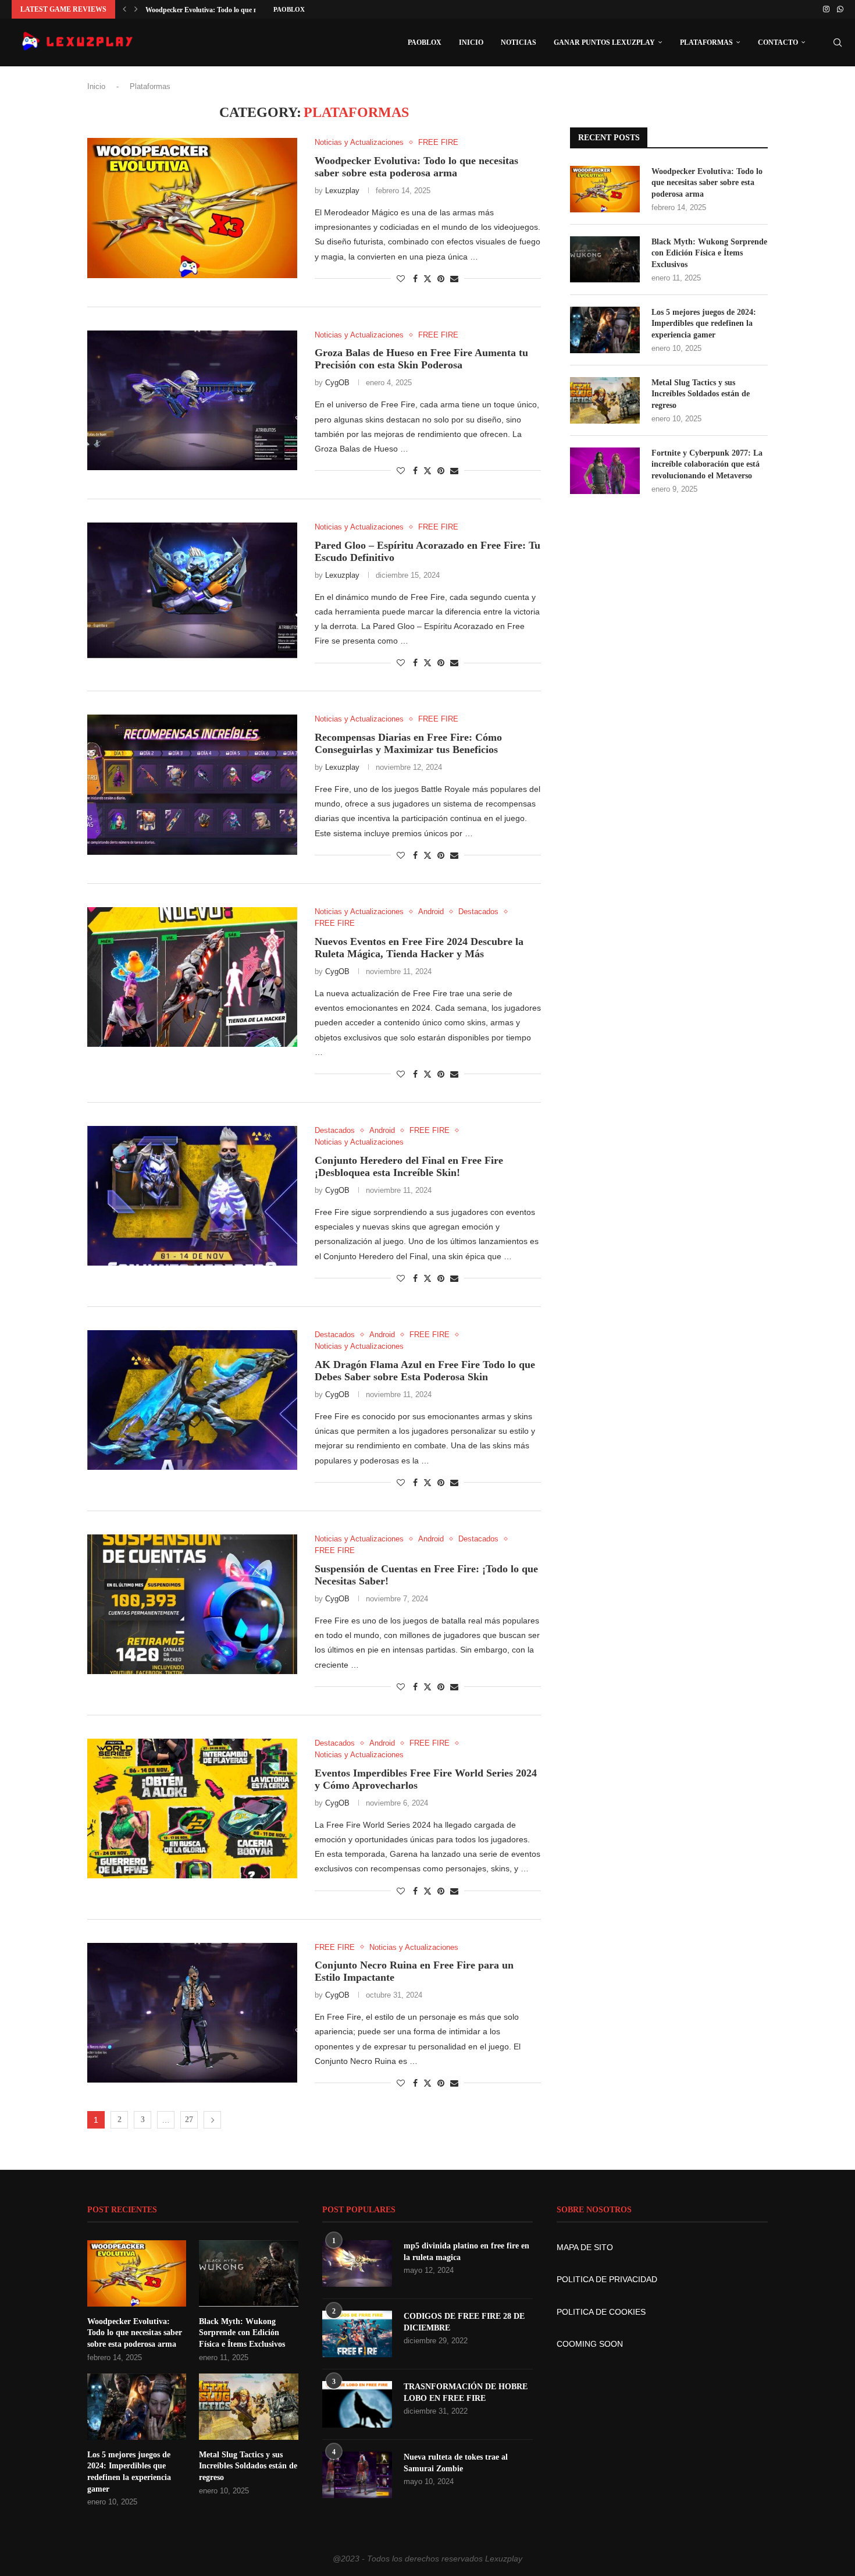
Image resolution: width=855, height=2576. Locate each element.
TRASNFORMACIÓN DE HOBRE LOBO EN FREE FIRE (466, 2392)
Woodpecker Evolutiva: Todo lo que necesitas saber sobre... (233, 10)
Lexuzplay (342, 191)
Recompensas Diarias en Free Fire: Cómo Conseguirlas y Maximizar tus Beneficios (408, 743)
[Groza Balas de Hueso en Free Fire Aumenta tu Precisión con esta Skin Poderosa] (192, 400)
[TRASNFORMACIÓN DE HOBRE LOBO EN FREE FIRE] (357, 2404)
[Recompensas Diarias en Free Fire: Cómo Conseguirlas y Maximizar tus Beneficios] (192, 784)
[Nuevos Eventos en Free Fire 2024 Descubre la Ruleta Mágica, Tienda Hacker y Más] (192, 977)
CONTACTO (778, 42)
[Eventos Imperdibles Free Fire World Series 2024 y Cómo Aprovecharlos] (192, 1808)
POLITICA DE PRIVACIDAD (607, 2279)
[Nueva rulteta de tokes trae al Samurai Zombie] (357, 2475)
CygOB (337, 383)
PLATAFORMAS (706, 42)
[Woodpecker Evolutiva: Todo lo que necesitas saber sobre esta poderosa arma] (192, 208)
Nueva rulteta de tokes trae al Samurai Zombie (456, 2463)
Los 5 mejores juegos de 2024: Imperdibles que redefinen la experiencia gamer (704, 324)
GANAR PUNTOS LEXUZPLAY (604, 42)
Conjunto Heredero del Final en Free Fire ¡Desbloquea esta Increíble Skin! (409, 1166)
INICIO (471, 42)
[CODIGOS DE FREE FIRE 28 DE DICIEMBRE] (357, 2334)
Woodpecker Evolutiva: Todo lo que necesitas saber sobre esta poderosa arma (416, 167)
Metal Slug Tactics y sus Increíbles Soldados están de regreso (701, 394)
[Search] (838, 42)
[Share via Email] (454, 279)
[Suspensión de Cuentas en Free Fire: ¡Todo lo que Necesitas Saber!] (192, 1604)
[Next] (136, 9)
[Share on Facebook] (415, 279)
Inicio (96, 86)
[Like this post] (401, 279)
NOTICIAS (519, 42)
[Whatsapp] (840, 9)
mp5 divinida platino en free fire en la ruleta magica (466, 2252)
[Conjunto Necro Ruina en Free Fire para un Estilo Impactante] (192, 2013)
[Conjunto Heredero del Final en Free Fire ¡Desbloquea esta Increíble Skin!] (192, 1196)
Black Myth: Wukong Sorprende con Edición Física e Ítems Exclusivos (709, 253)
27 (189, 2120)
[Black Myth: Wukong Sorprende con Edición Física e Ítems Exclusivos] (605, 260)
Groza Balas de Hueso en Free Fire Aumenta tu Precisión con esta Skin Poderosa (421, 359)
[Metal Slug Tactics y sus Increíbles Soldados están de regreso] (605, 400)
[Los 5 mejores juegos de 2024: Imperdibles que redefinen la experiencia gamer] (605, 330)
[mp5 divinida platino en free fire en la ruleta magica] (357, 2264)
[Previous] (124, 9)
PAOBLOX (289, 9)
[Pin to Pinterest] (441, 279)
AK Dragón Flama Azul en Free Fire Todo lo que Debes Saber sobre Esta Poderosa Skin (425, 1371)
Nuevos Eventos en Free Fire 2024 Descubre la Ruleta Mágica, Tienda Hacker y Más (419, 948)
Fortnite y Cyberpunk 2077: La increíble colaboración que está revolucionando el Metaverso (707, 464)
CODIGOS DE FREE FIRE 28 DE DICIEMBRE (464, 2322)
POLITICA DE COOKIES (601, 2312)
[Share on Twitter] (427, 278)
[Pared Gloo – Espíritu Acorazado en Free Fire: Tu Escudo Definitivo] (192, 592)
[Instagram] (826, 9)
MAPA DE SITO (585, 2247)
